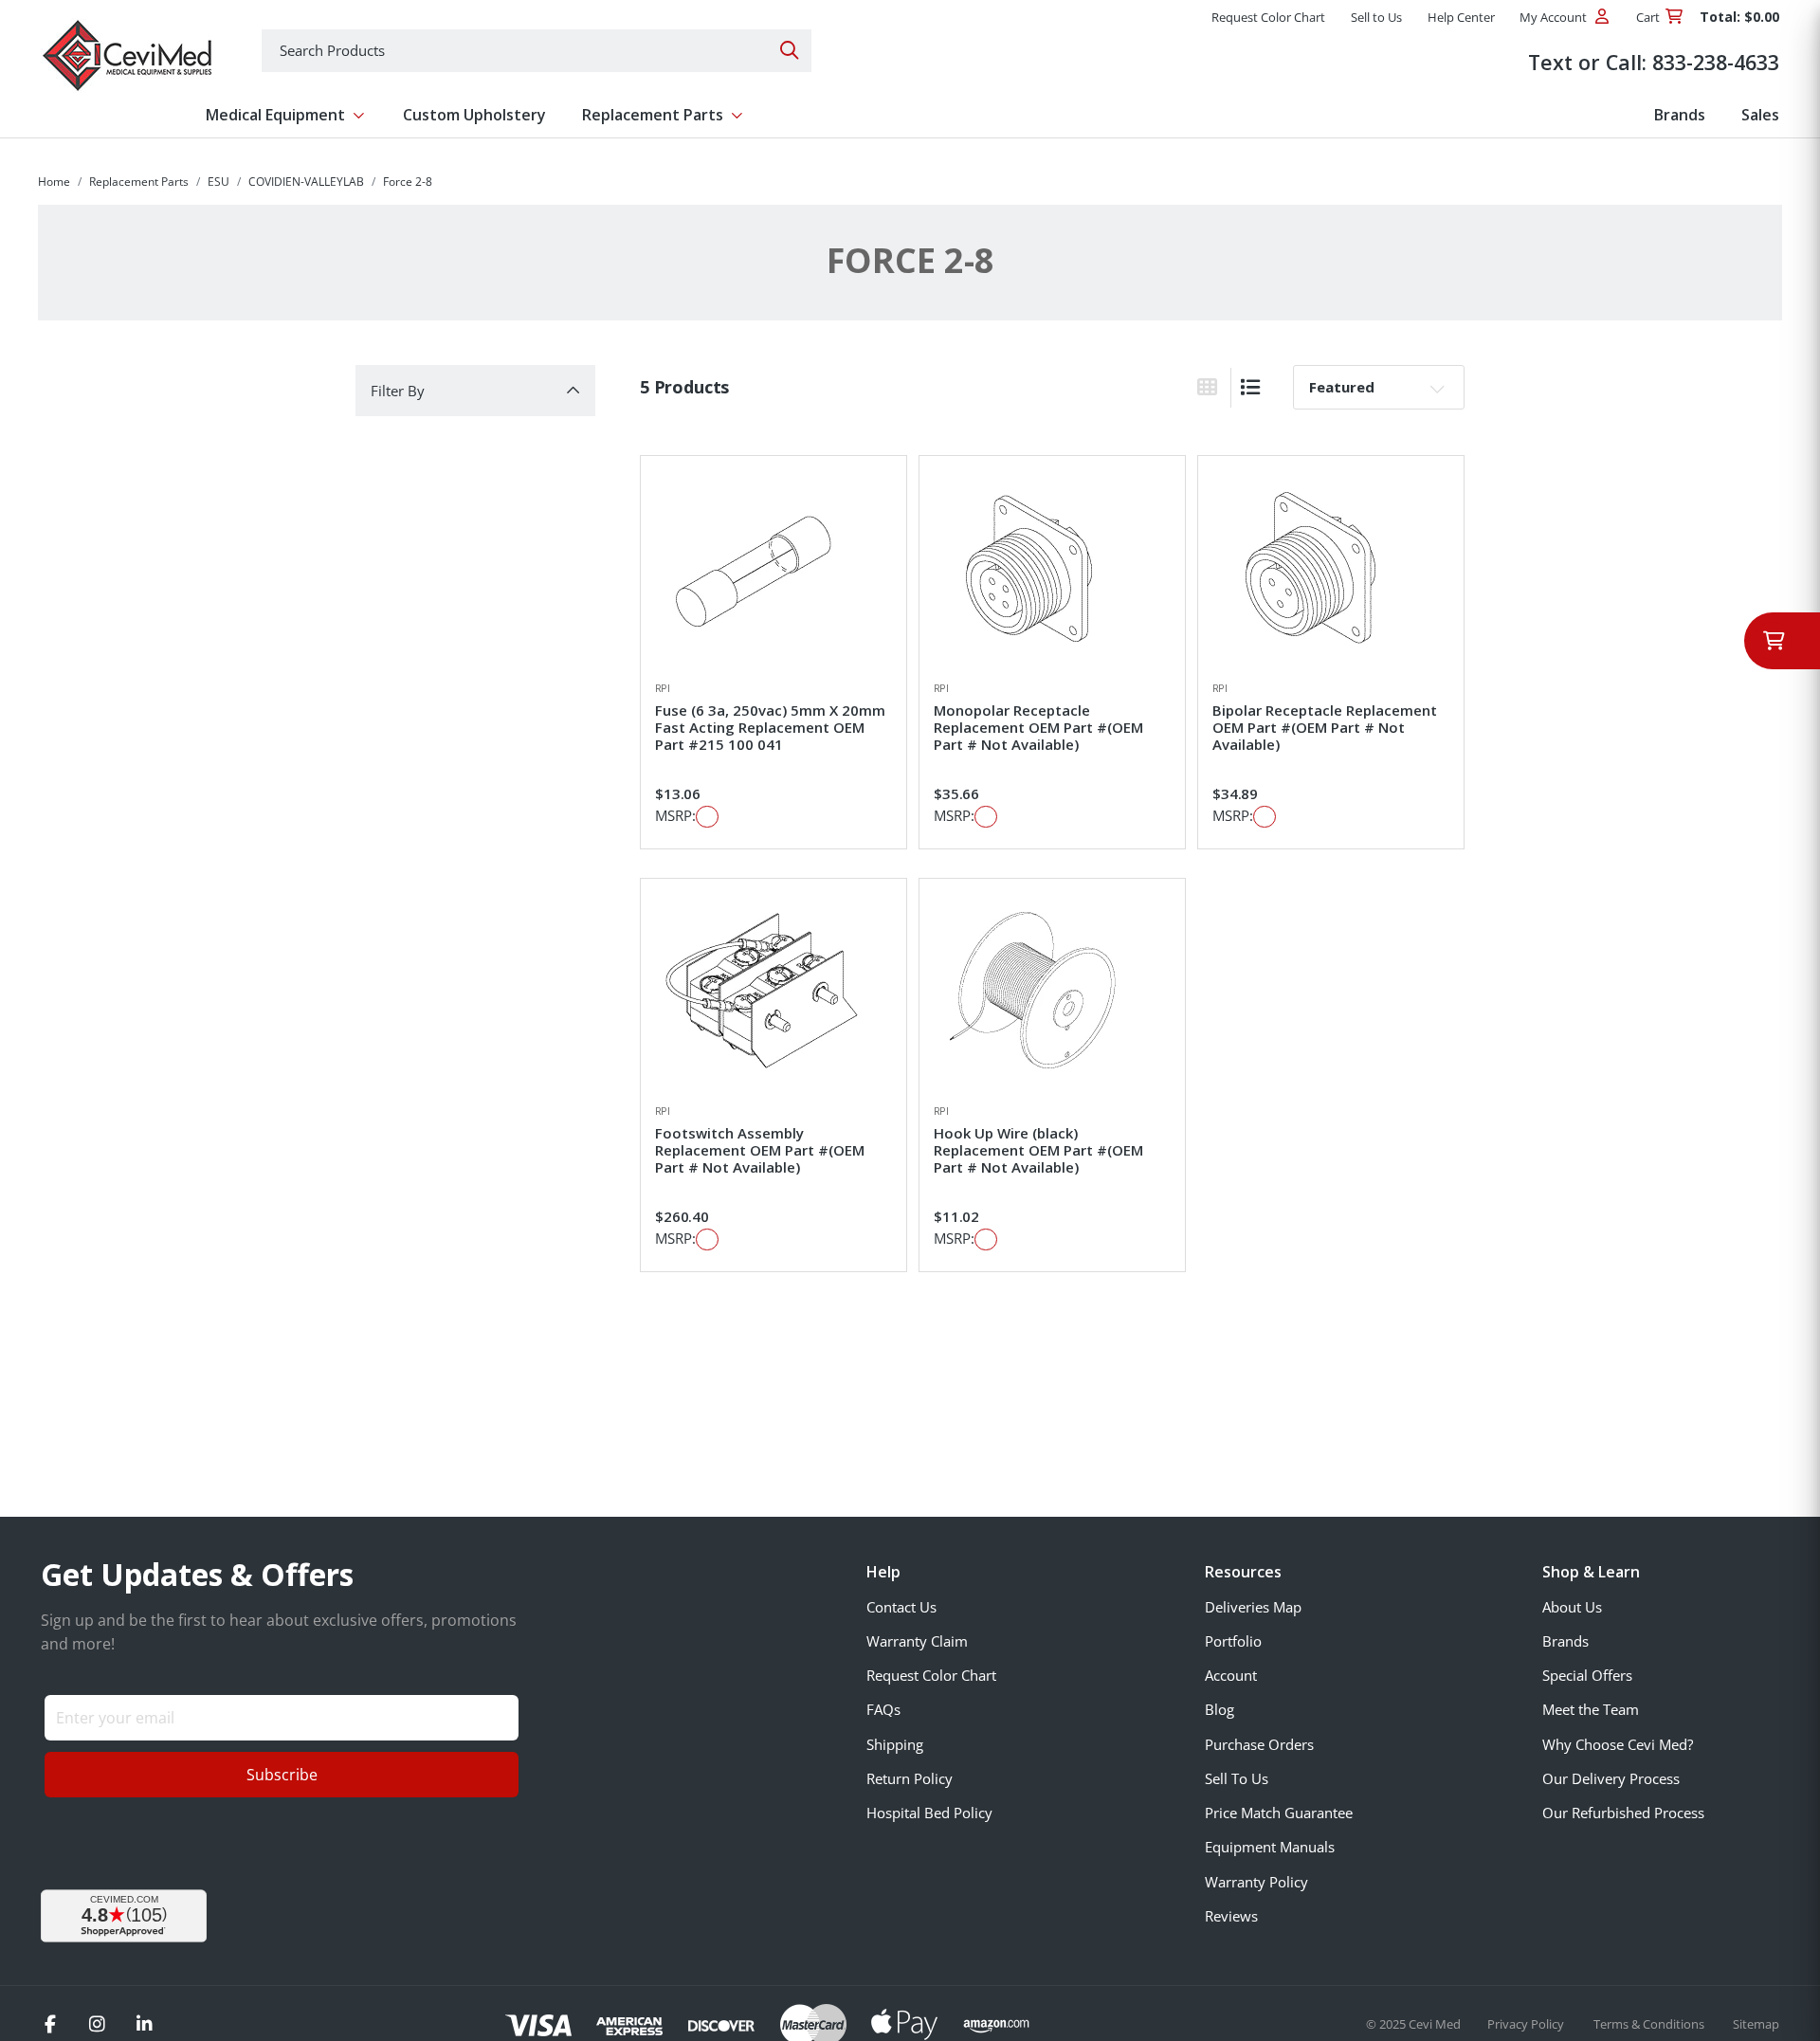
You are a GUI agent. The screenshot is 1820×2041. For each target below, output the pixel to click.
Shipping (895, 1744)
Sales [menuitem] (1760, 115)
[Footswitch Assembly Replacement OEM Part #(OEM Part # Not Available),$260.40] (773, 991)
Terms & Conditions (1650, 2024)
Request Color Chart (931, 1675)
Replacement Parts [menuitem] (653, 115)
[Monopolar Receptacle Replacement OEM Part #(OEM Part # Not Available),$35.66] (1052, 568)
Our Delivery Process (1611, 1778)
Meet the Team (1591, 1709)
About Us (1572, 1607)
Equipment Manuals (1270, 1847)
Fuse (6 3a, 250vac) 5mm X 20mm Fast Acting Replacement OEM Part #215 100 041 (770, 727)
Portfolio (1233, 1641)
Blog (1219, 1709)
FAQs (883, 1709)
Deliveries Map (1253, 1607)
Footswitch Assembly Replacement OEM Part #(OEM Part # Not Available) (760, 1150)
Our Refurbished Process (1623, 1813)
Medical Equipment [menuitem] (275, 115)
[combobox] (537, 51)
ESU (218, 182)
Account (1231, 1675)
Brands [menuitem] (1680, 115)
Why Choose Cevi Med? (1618, 1744)
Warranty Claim (917, 1641)
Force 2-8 (408, 182)
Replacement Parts (139, 182)
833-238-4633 (1716, 62)
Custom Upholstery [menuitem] (474, 115)
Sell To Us (1237, 1778)
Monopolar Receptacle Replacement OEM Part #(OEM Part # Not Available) (1038, 727)
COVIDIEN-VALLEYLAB (306, 182)
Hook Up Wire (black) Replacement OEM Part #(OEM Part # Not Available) (1038, 1150)
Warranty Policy (1256, 1882)
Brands (1565, 1641)
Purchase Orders (1259, 1744)
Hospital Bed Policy (929, 1813)
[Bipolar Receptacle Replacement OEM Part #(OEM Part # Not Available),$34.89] (1331, 568)
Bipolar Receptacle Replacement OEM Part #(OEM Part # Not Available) (1325, 727)
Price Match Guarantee (1279, 1813)
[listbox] (1379, 387)
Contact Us (901, 1607)
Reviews (1231, 1916)
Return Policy (910, 1778)
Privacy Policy (1527, 2024)
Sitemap (1756, 2024)
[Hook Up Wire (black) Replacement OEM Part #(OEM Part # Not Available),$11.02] (1052, 991)
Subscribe (282, 1775)
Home (54, 182)
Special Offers (1587, 1675)
